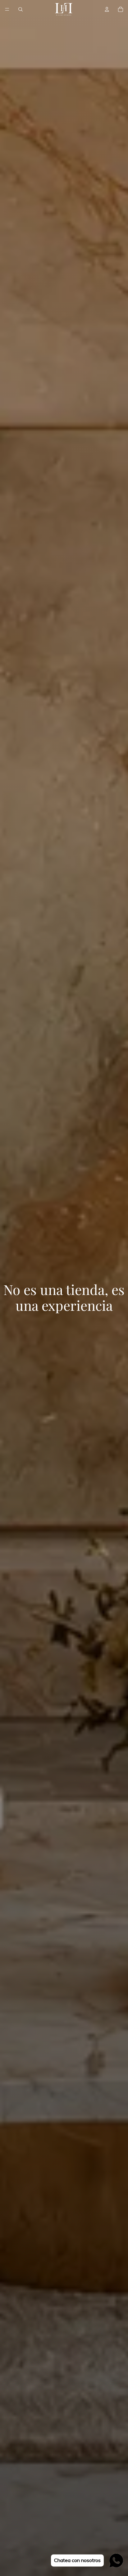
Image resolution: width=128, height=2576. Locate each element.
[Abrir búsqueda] (21, 9)
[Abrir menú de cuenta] (107, 9)
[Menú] (7, 9)
